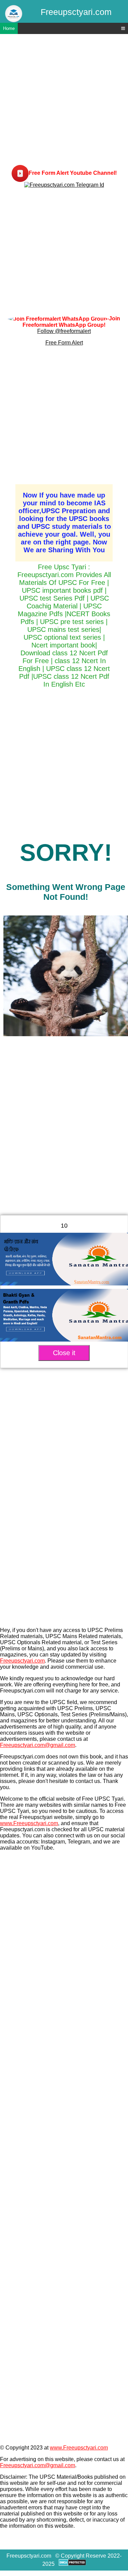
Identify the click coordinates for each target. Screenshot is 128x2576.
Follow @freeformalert (64, 331)
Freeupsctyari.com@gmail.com (38, 1745)
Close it (64, 1353)
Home (9, 28)
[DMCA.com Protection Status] (72, 2564)
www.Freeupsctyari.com (29, 1823)
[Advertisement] (64, 101)
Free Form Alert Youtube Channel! (73, 173)
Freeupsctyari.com (22, 1661)
